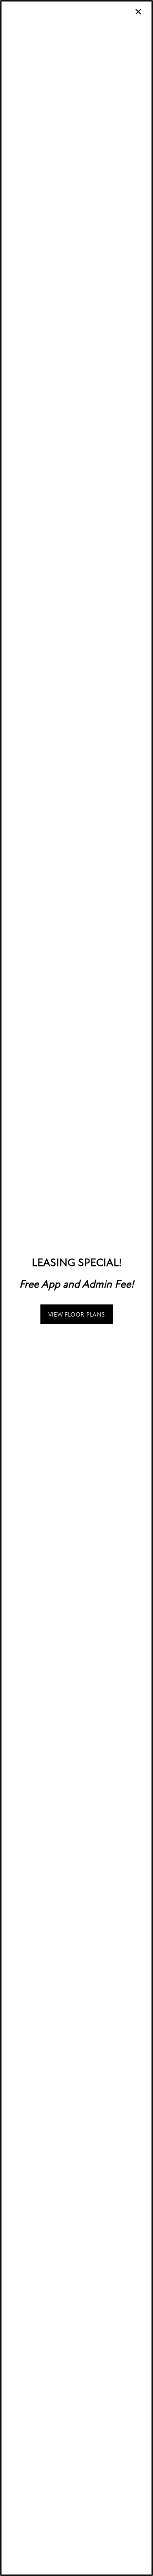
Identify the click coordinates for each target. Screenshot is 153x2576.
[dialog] (76, 1288)
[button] (77, 1314)
